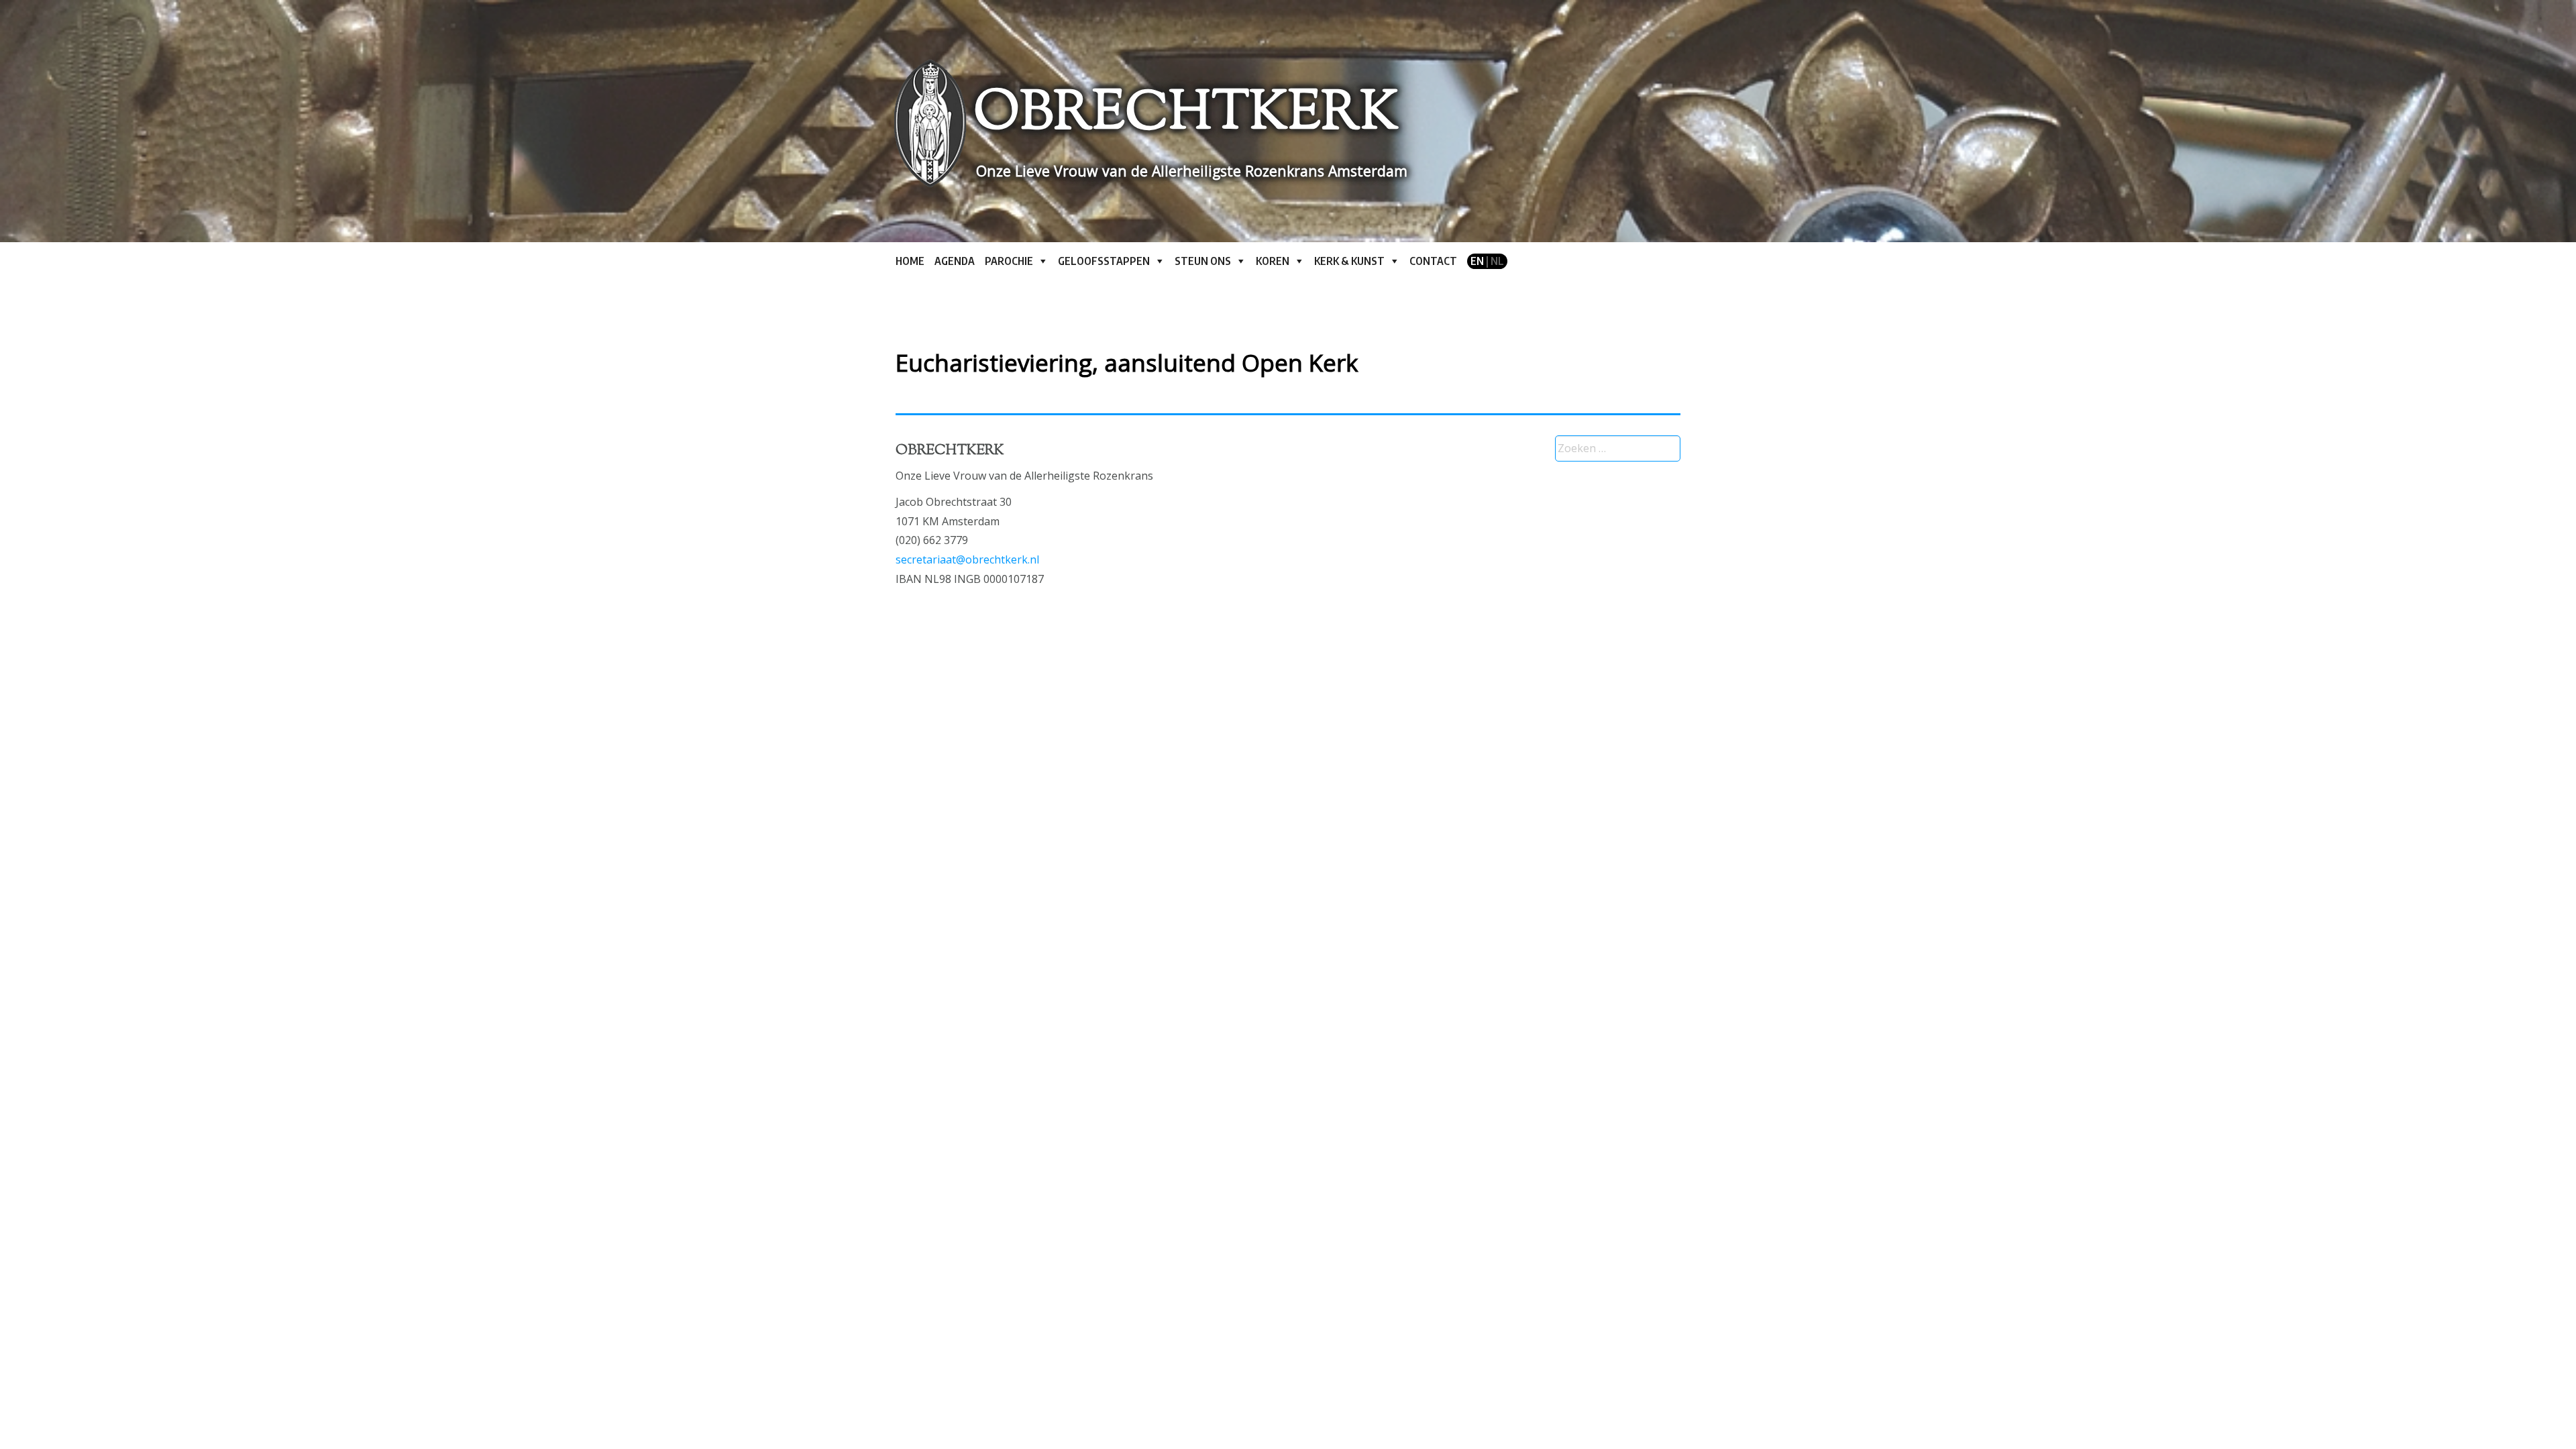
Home (910, 261)
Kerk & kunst (1349, 261)
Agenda (955, 261)
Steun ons (1203, 261)
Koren (1273, 261)
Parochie (1009, 261)
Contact (1433, 261)
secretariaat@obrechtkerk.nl (967, 559)
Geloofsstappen (1104, 261)
